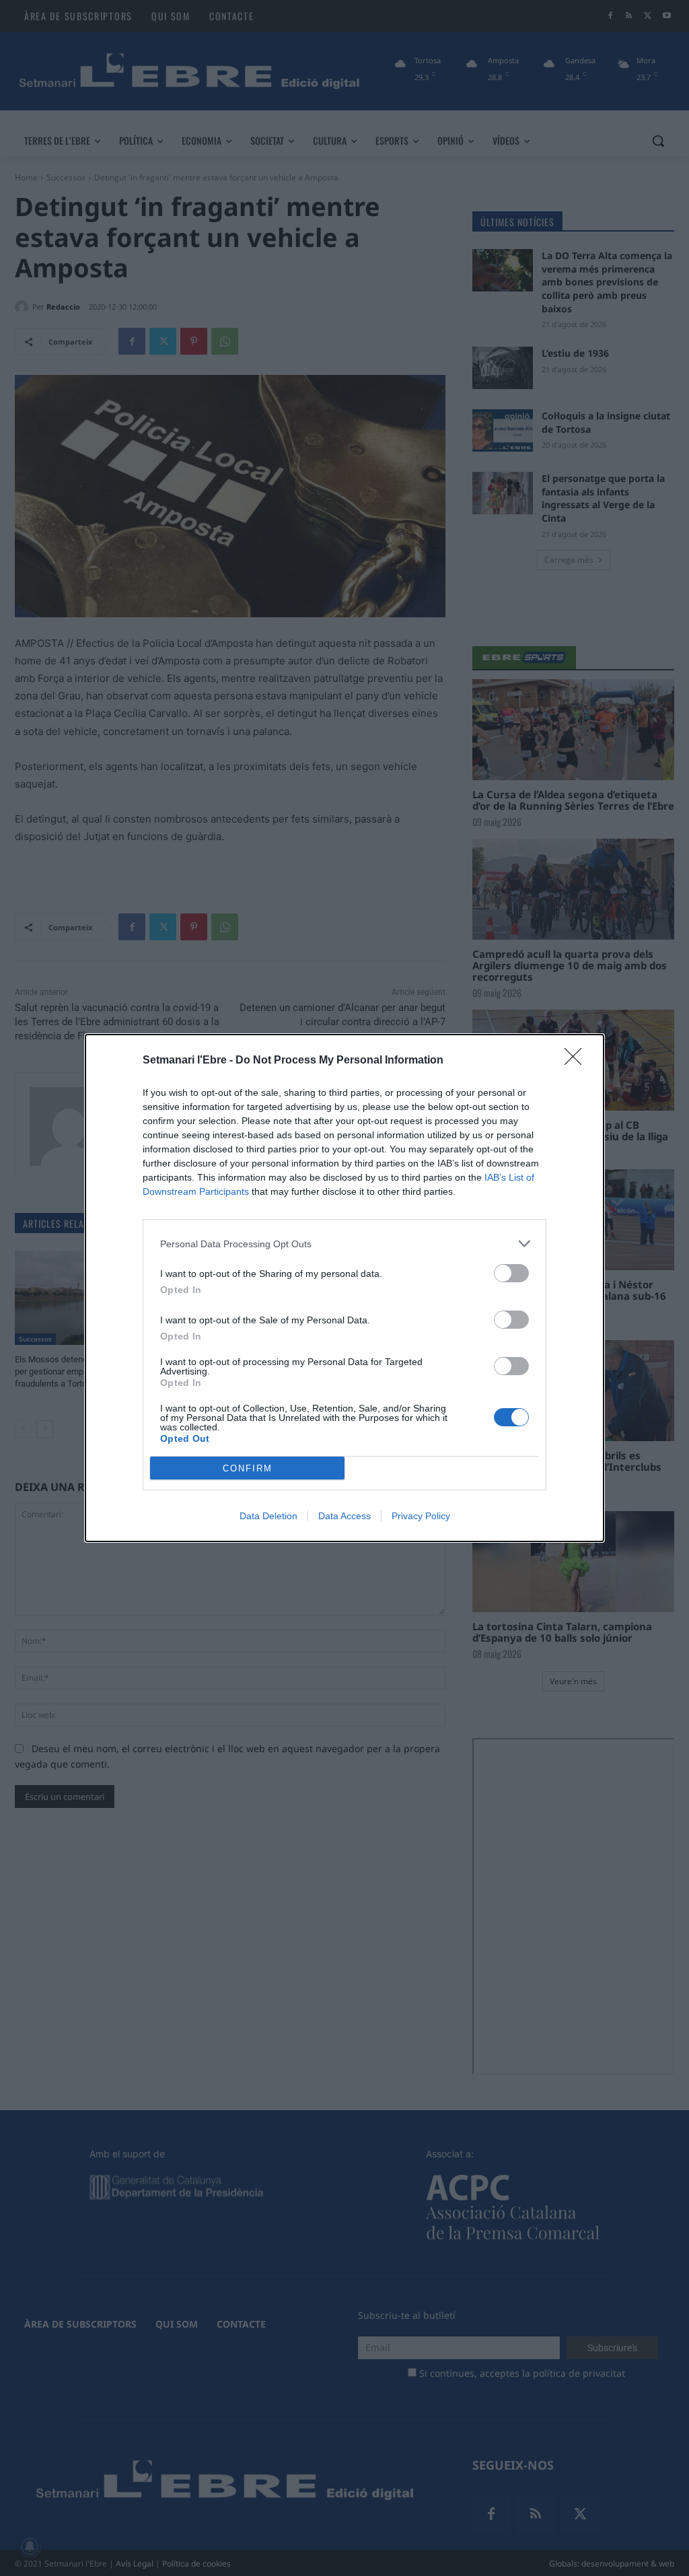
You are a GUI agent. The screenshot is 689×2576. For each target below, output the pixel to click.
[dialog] (344, 1288)
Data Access (344, 1516)
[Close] (577, 1061)
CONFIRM (248, 1468)
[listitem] (344, 1244)
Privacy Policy (421, 1516)
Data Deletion (268, 1516)
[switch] (511, 1273)
